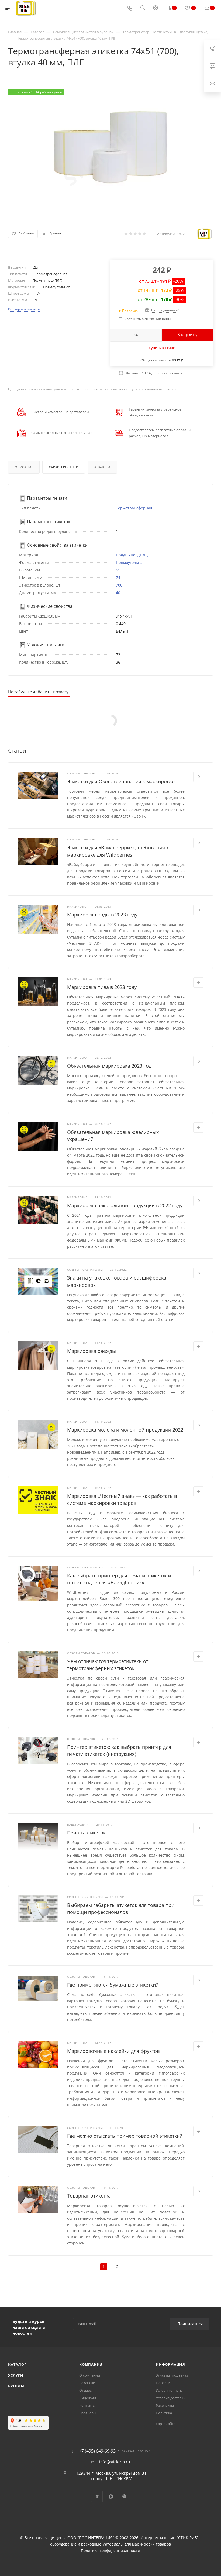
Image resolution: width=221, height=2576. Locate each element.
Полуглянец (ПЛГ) (132, 555)
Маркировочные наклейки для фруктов (113, 2051)
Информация (170, 2364)
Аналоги (102, 467)
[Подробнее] (198, 777)
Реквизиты (165, 2405)
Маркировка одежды (91, 1351)
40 (118, 593)
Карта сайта (166, 2424)
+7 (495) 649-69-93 (97, 2451)
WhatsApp (124, 2496)
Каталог (17, 2364)
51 (118, 570)
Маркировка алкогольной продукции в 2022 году (125, 1205)
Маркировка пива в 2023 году (102, 987)
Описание (24, 467)
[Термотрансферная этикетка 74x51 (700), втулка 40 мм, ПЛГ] (110, 150)
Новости (163, 2383)
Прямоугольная (130, 562)
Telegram (97, 2496)
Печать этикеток (86, 1833)
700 (119, 585)
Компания (91, 2364)
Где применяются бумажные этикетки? (113, 1985)
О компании (90, 2375)
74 (118, 577)
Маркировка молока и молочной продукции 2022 (125, 1430)
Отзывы (86, 2390)
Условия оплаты (169, 2390)
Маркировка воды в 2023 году (102, 915)
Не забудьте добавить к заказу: (39, 692)
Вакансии (87, 2383)
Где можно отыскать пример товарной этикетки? (125, 2136)
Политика (164, 2413)
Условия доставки (171, 2398)
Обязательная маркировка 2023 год (109, 1066)
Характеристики (64, 467)
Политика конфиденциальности (110, 2551)
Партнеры (88, 2413)
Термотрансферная (134, 508)
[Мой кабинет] (156, 8)
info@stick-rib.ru (115, 2462)
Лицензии (88, 2398)
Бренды (16, 2386)
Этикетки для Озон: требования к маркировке (121, 781)
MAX (111, 2496)
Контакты (87, 2405)
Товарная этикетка (89, 2196)
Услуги (16, 2375)
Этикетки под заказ (172, 2375)
